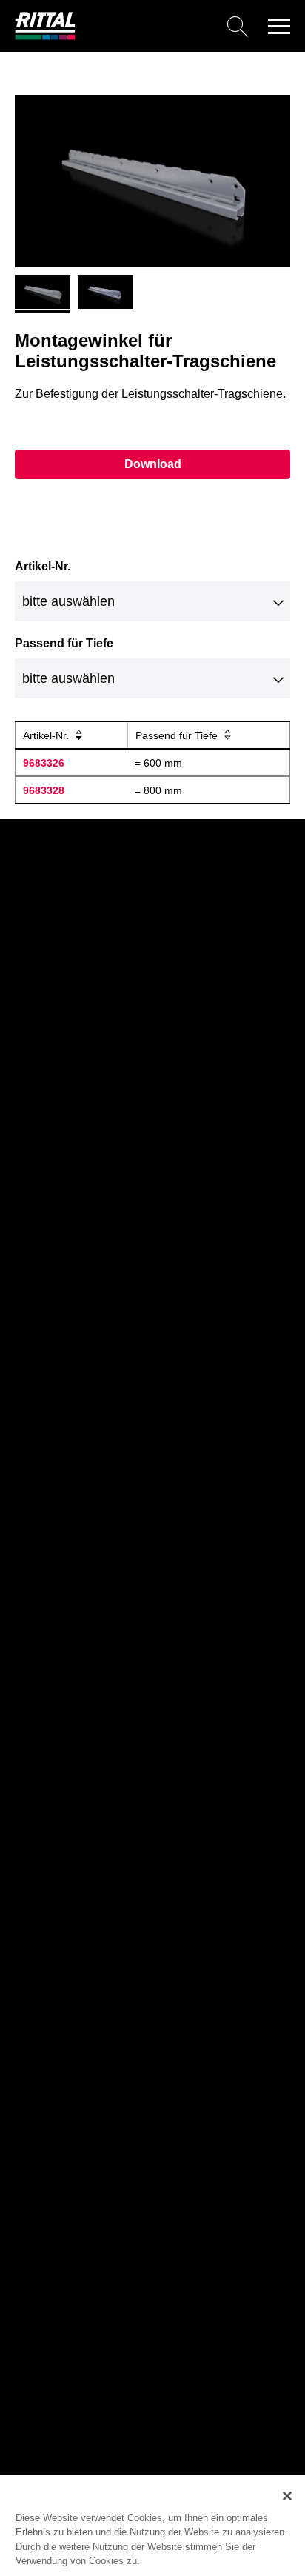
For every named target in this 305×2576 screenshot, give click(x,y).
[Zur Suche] (167, 26)
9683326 (44, 763)
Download (153, 464)
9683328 (44, 790)
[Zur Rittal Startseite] (45, 36)
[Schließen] (287, 2496)
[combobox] (152, 601)
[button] (279, 26)
